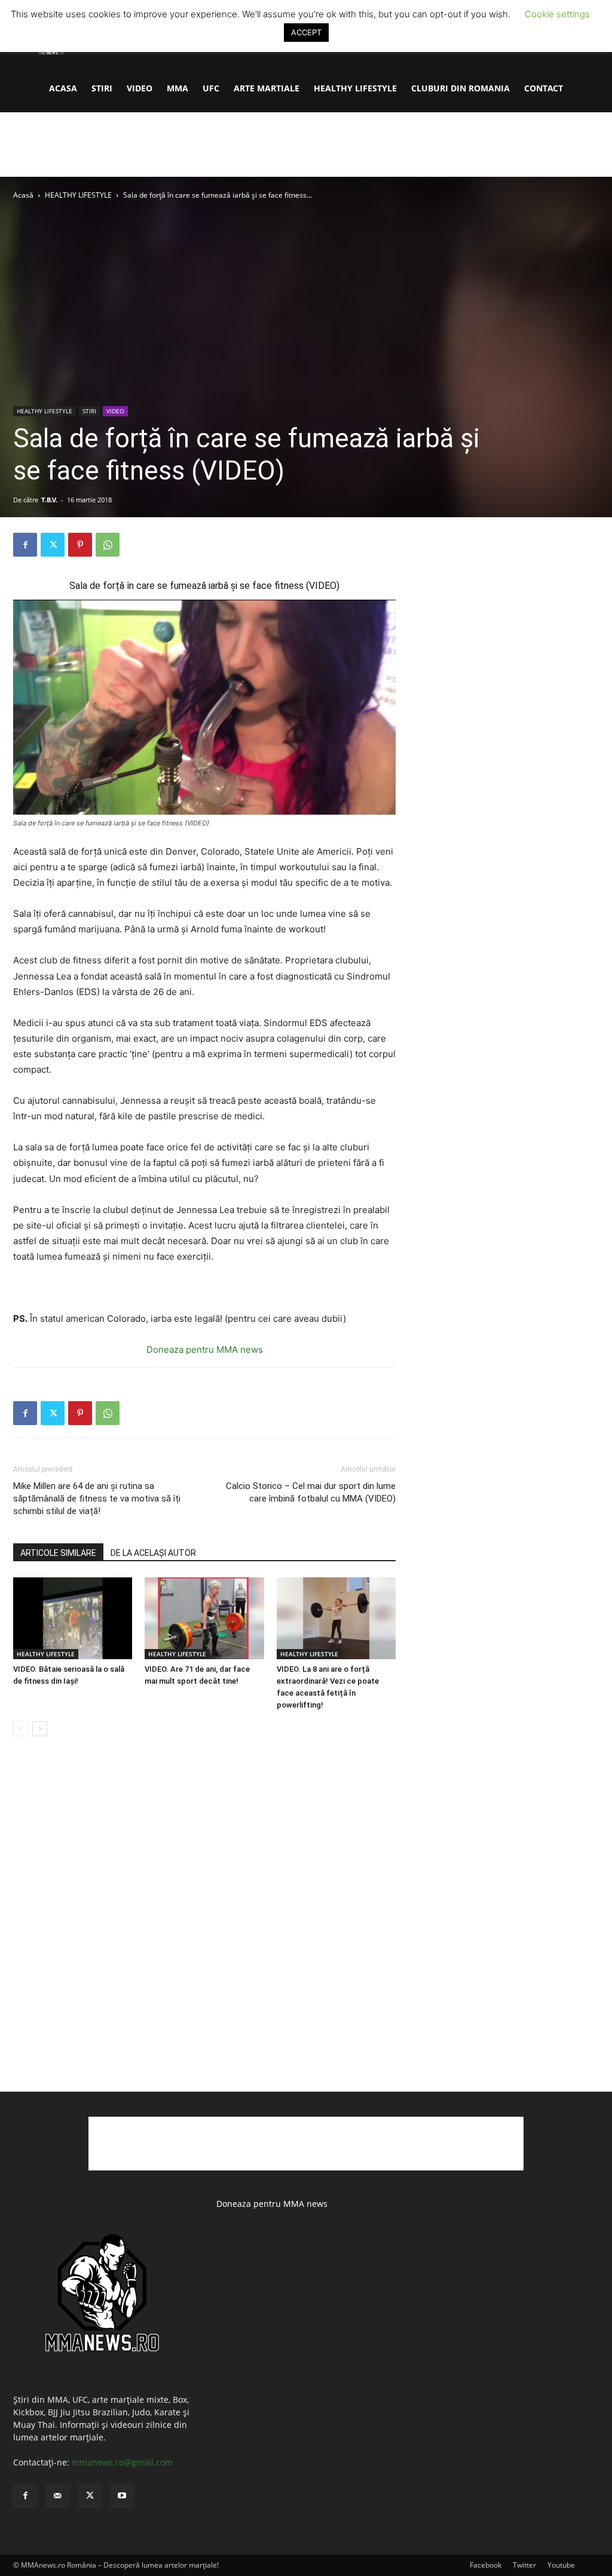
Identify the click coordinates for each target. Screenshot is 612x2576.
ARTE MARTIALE (267, 88)
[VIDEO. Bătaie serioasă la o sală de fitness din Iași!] (73, 1618)
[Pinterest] (80, 545)
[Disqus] (204, 1927)
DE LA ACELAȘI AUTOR (153, 1553)
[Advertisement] (306, 145)
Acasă (23, 195)
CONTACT (544, 88)
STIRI (102, 88)
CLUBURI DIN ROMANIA (460, 88)
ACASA (63, 88)
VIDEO (140, 88)
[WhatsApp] (108, 545)
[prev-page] (21, 1729)
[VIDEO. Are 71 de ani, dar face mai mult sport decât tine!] (204, 1618)
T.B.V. (49, 500)
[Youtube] (122, 2496)
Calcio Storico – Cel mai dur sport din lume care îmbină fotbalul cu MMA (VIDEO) (311, 1492)
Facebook (486, 2565)
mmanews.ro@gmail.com (122, 2462)
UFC (211, 88)
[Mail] (57, 2496)
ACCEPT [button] (306, 32)
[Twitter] (53, 545)
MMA (178, 88)
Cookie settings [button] (557, 14)
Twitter (524, 2565)
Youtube (561, 2565)
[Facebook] (25, 545)
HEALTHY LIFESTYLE (355, 88)
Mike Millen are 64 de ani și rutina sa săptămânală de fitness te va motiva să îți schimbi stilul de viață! (97, 1499)
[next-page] (40, 1729)
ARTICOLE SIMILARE (58, 1553)
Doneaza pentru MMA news (205, 1350)
